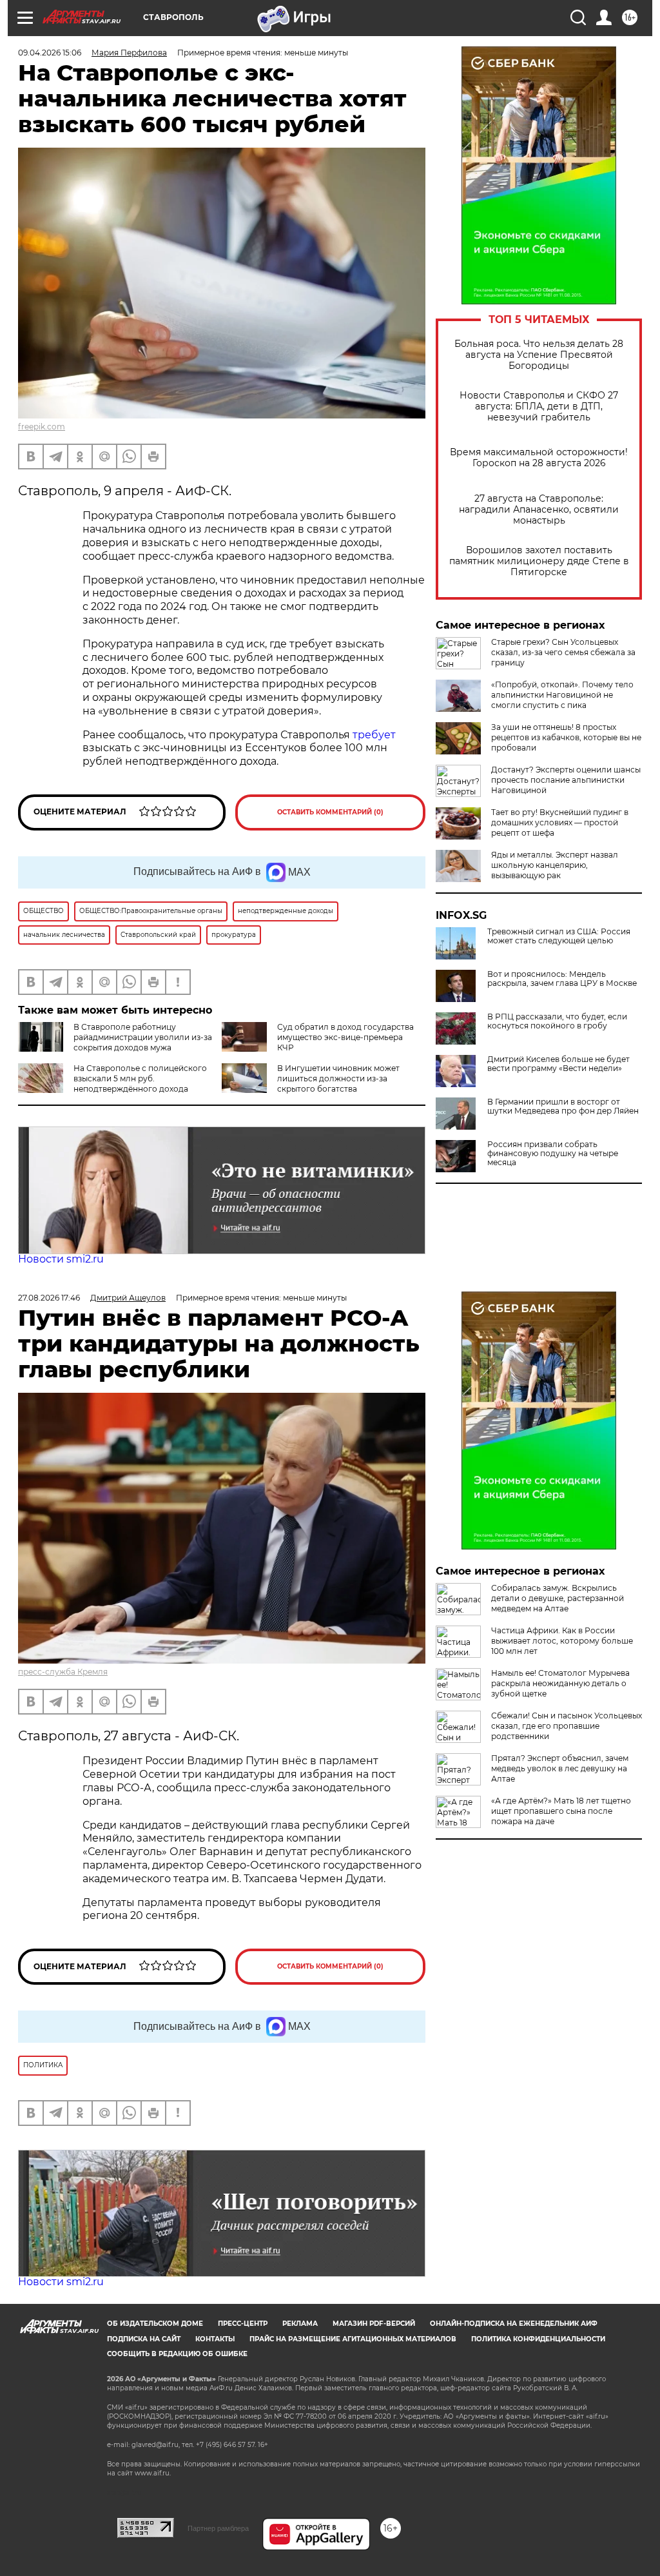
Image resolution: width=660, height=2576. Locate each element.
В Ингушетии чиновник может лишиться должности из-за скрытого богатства (338, 1078)
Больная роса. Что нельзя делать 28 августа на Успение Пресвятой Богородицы (539, 355)
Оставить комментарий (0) (330, 812)
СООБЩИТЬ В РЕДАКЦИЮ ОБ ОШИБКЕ (177, 2354)
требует (374, 735)
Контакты (215, 2339)
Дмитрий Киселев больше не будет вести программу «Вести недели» (558, 1064)
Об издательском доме (155, 2324)
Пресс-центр (243, 2324)
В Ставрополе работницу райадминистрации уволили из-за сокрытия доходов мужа (143, 1037)
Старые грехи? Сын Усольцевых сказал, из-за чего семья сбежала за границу (563, 652)
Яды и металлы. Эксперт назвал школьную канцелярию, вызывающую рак (555, 865)
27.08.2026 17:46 (49, 1298)
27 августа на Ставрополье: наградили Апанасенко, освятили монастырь (539, 510)
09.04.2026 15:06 (50, 53)
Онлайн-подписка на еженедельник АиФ (514, 2324)
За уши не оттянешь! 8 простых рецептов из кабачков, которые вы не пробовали (566, 737)
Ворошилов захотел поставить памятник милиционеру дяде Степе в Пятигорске (539, 561)
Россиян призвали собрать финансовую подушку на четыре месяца (553, 1154)
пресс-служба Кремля (63, 1672)
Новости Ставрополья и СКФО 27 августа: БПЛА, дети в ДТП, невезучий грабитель (539, 407)
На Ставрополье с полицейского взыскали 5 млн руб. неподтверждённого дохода (140, 1078)
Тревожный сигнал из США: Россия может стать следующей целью (559, 936)
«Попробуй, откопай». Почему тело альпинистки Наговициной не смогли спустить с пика (562, 695)
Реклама (300, 2324)
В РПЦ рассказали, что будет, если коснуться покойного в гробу (557, 1021)
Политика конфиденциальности (538, 2339)
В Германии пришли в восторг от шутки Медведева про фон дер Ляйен (563, 1106)
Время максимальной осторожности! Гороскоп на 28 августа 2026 (539, 458)
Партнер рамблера (218, 2528)
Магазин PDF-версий (374, 2324)
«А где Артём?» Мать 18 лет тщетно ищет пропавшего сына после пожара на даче (561, 1811)
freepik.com (42, 427)
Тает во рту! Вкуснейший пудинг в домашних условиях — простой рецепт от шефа (560, 822)
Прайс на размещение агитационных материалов (353, 2339)
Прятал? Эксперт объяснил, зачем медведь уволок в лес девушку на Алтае (560, 1768)
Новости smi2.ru (61, 1259)
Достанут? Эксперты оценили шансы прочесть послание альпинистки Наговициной (566, 780)
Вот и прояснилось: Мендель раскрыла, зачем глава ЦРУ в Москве (562, 979)
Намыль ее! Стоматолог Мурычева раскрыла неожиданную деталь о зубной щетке (560, 1683)
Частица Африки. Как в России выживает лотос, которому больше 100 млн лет (562, 1641)
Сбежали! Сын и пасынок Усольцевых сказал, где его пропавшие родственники (567, 1726)
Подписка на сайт (144, 2339)
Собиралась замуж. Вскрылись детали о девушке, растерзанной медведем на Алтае (558, 1598)
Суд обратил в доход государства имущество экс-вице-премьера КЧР (345, 1037)
